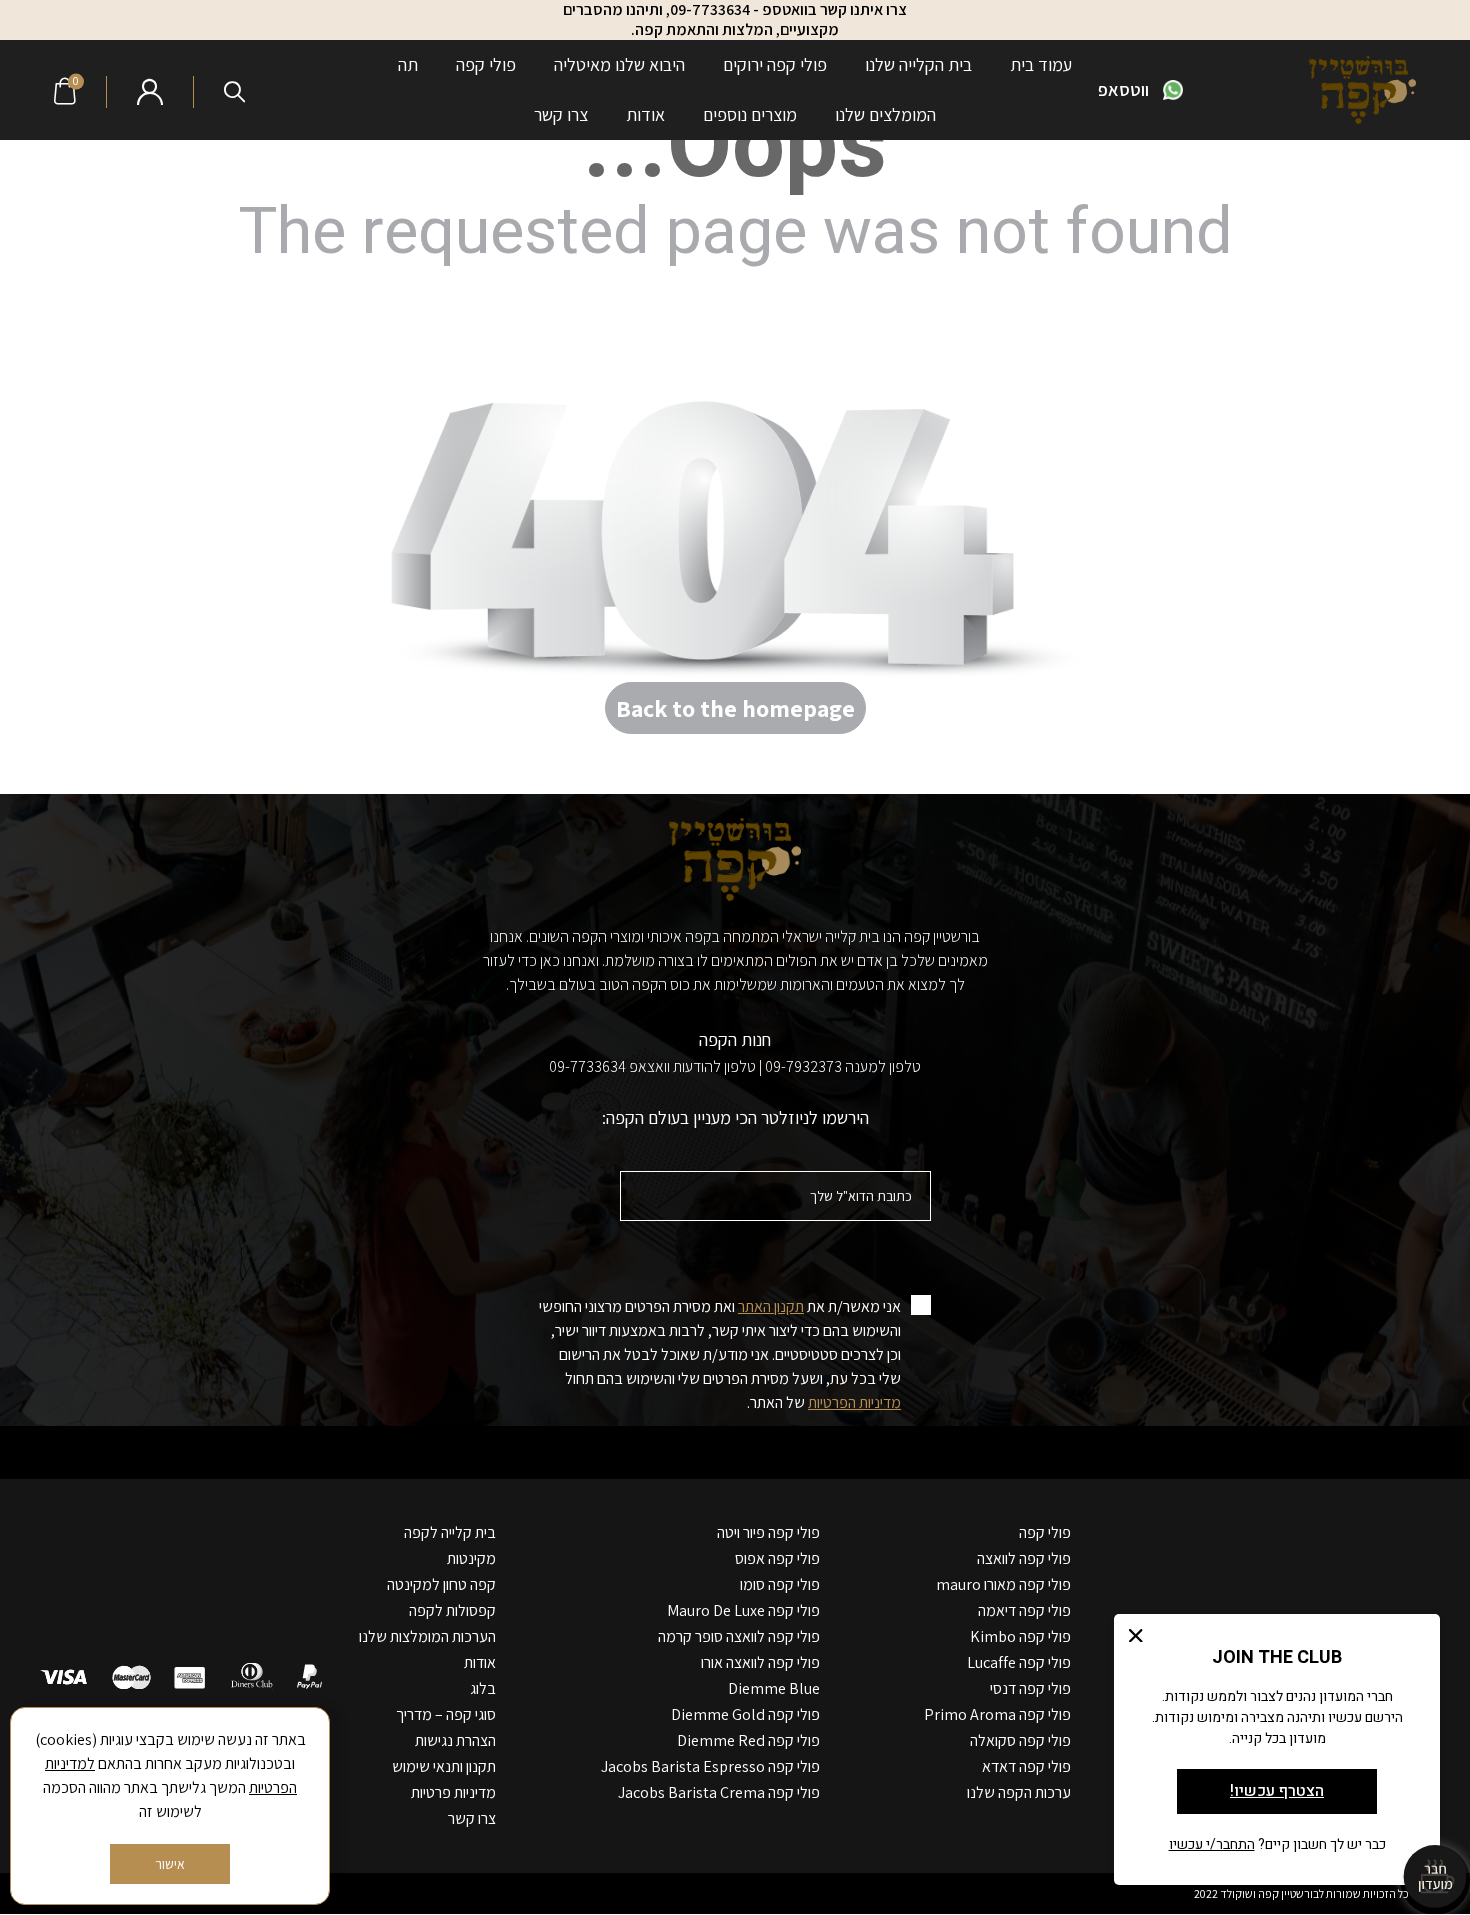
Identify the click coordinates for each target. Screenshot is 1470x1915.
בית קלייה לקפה (450, 1532)
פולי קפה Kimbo (1020, 1636)
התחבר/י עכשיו (1212, 1844)
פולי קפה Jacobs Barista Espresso (710, 1766)
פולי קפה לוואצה (1024, 1558)
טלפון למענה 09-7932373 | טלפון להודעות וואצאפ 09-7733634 (735, 1066)
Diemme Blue (774, 1688)
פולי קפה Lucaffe (1019, 1662)
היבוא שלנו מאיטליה (619, 64)
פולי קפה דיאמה (1024, 1610)
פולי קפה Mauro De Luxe (743, 1610)
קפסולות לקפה (452, 1610)
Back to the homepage (735, 708)
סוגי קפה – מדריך (446, 1714)
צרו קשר (561, 114)
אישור (170, 1864)
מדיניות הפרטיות (854, 1402)
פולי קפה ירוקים (775, 64)
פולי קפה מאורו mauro (1003, 1584)
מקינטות (471, 1558)
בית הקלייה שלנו (918, 64)
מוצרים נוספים (750, 114)
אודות (645, 114)
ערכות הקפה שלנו (1019, 1792)
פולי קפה (486, 64)
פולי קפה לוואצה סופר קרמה (739, 1636)
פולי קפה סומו (780, 1584)
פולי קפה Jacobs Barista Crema (719, 1792)
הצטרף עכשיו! (1277, 1791)
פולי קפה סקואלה (1020, 1740)
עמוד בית (1041, 64)
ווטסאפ (1123, 89)
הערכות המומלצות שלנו (427, 1636)
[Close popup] (1136, 1635)
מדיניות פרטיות (453, 1792)
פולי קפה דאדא (1026, 1766)
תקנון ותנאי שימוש (444, 1766)
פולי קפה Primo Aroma (997, 1714)
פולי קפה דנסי (1030, 1688)
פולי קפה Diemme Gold (745, 1714)
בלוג (483, 1688)
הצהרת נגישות (455, 1740)
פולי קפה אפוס (777, 1558)
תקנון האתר (771, 1306)
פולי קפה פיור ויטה (768, 1532)
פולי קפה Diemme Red (748, 1740)
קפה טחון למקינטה (441, 1584)
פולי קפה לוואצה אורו (760, 1662)
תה (408, 64)
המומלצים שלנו (885, 114)
